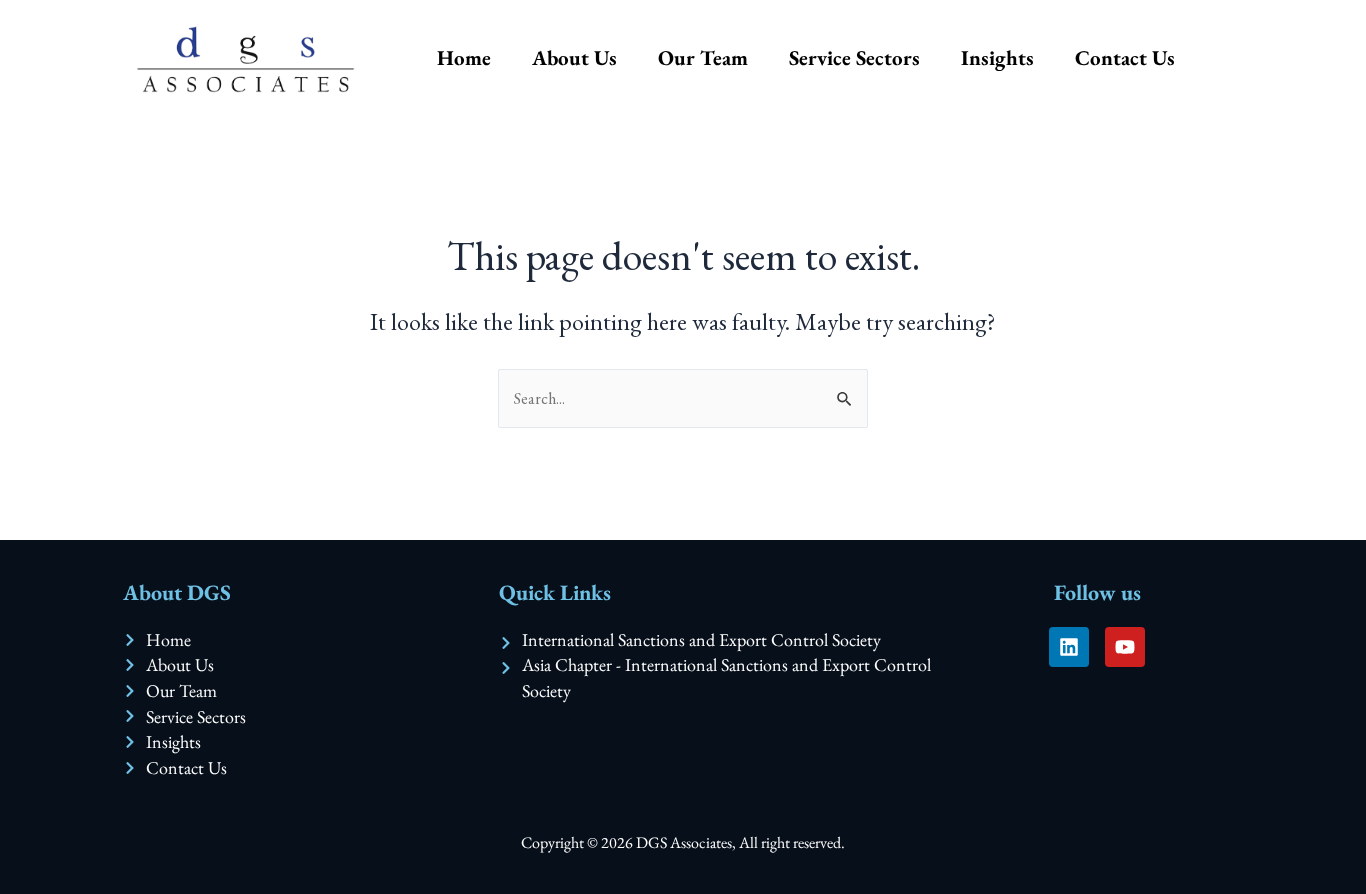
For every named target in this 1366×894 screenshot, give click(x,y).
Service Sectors (854, 57)
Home (464, 57)
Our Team (703, 57)
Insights (997, 57)
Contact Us (1125, 57)
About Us (574, 57)
